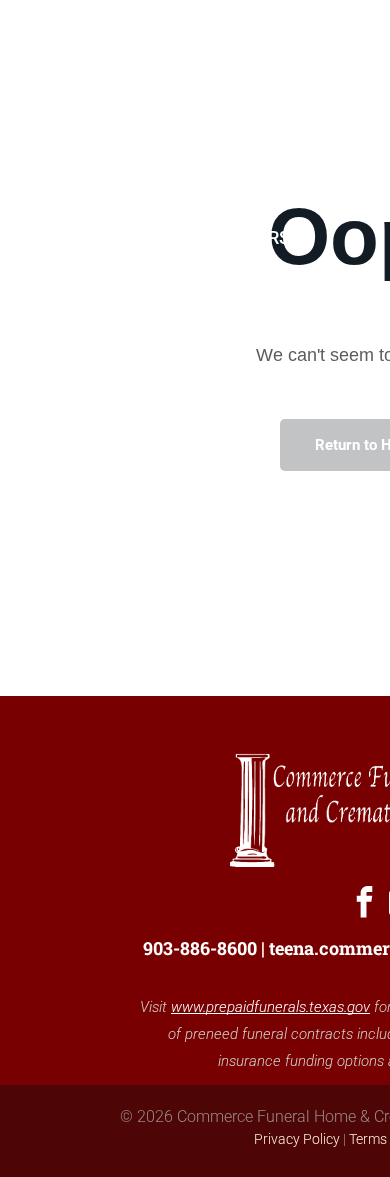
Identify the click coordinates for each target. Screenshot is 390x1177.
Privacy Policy (297, 1139)
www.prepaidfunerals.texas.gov (270, 1007)
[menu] (360, 41)
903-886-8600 (200, 948)
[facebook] (364, 904)
